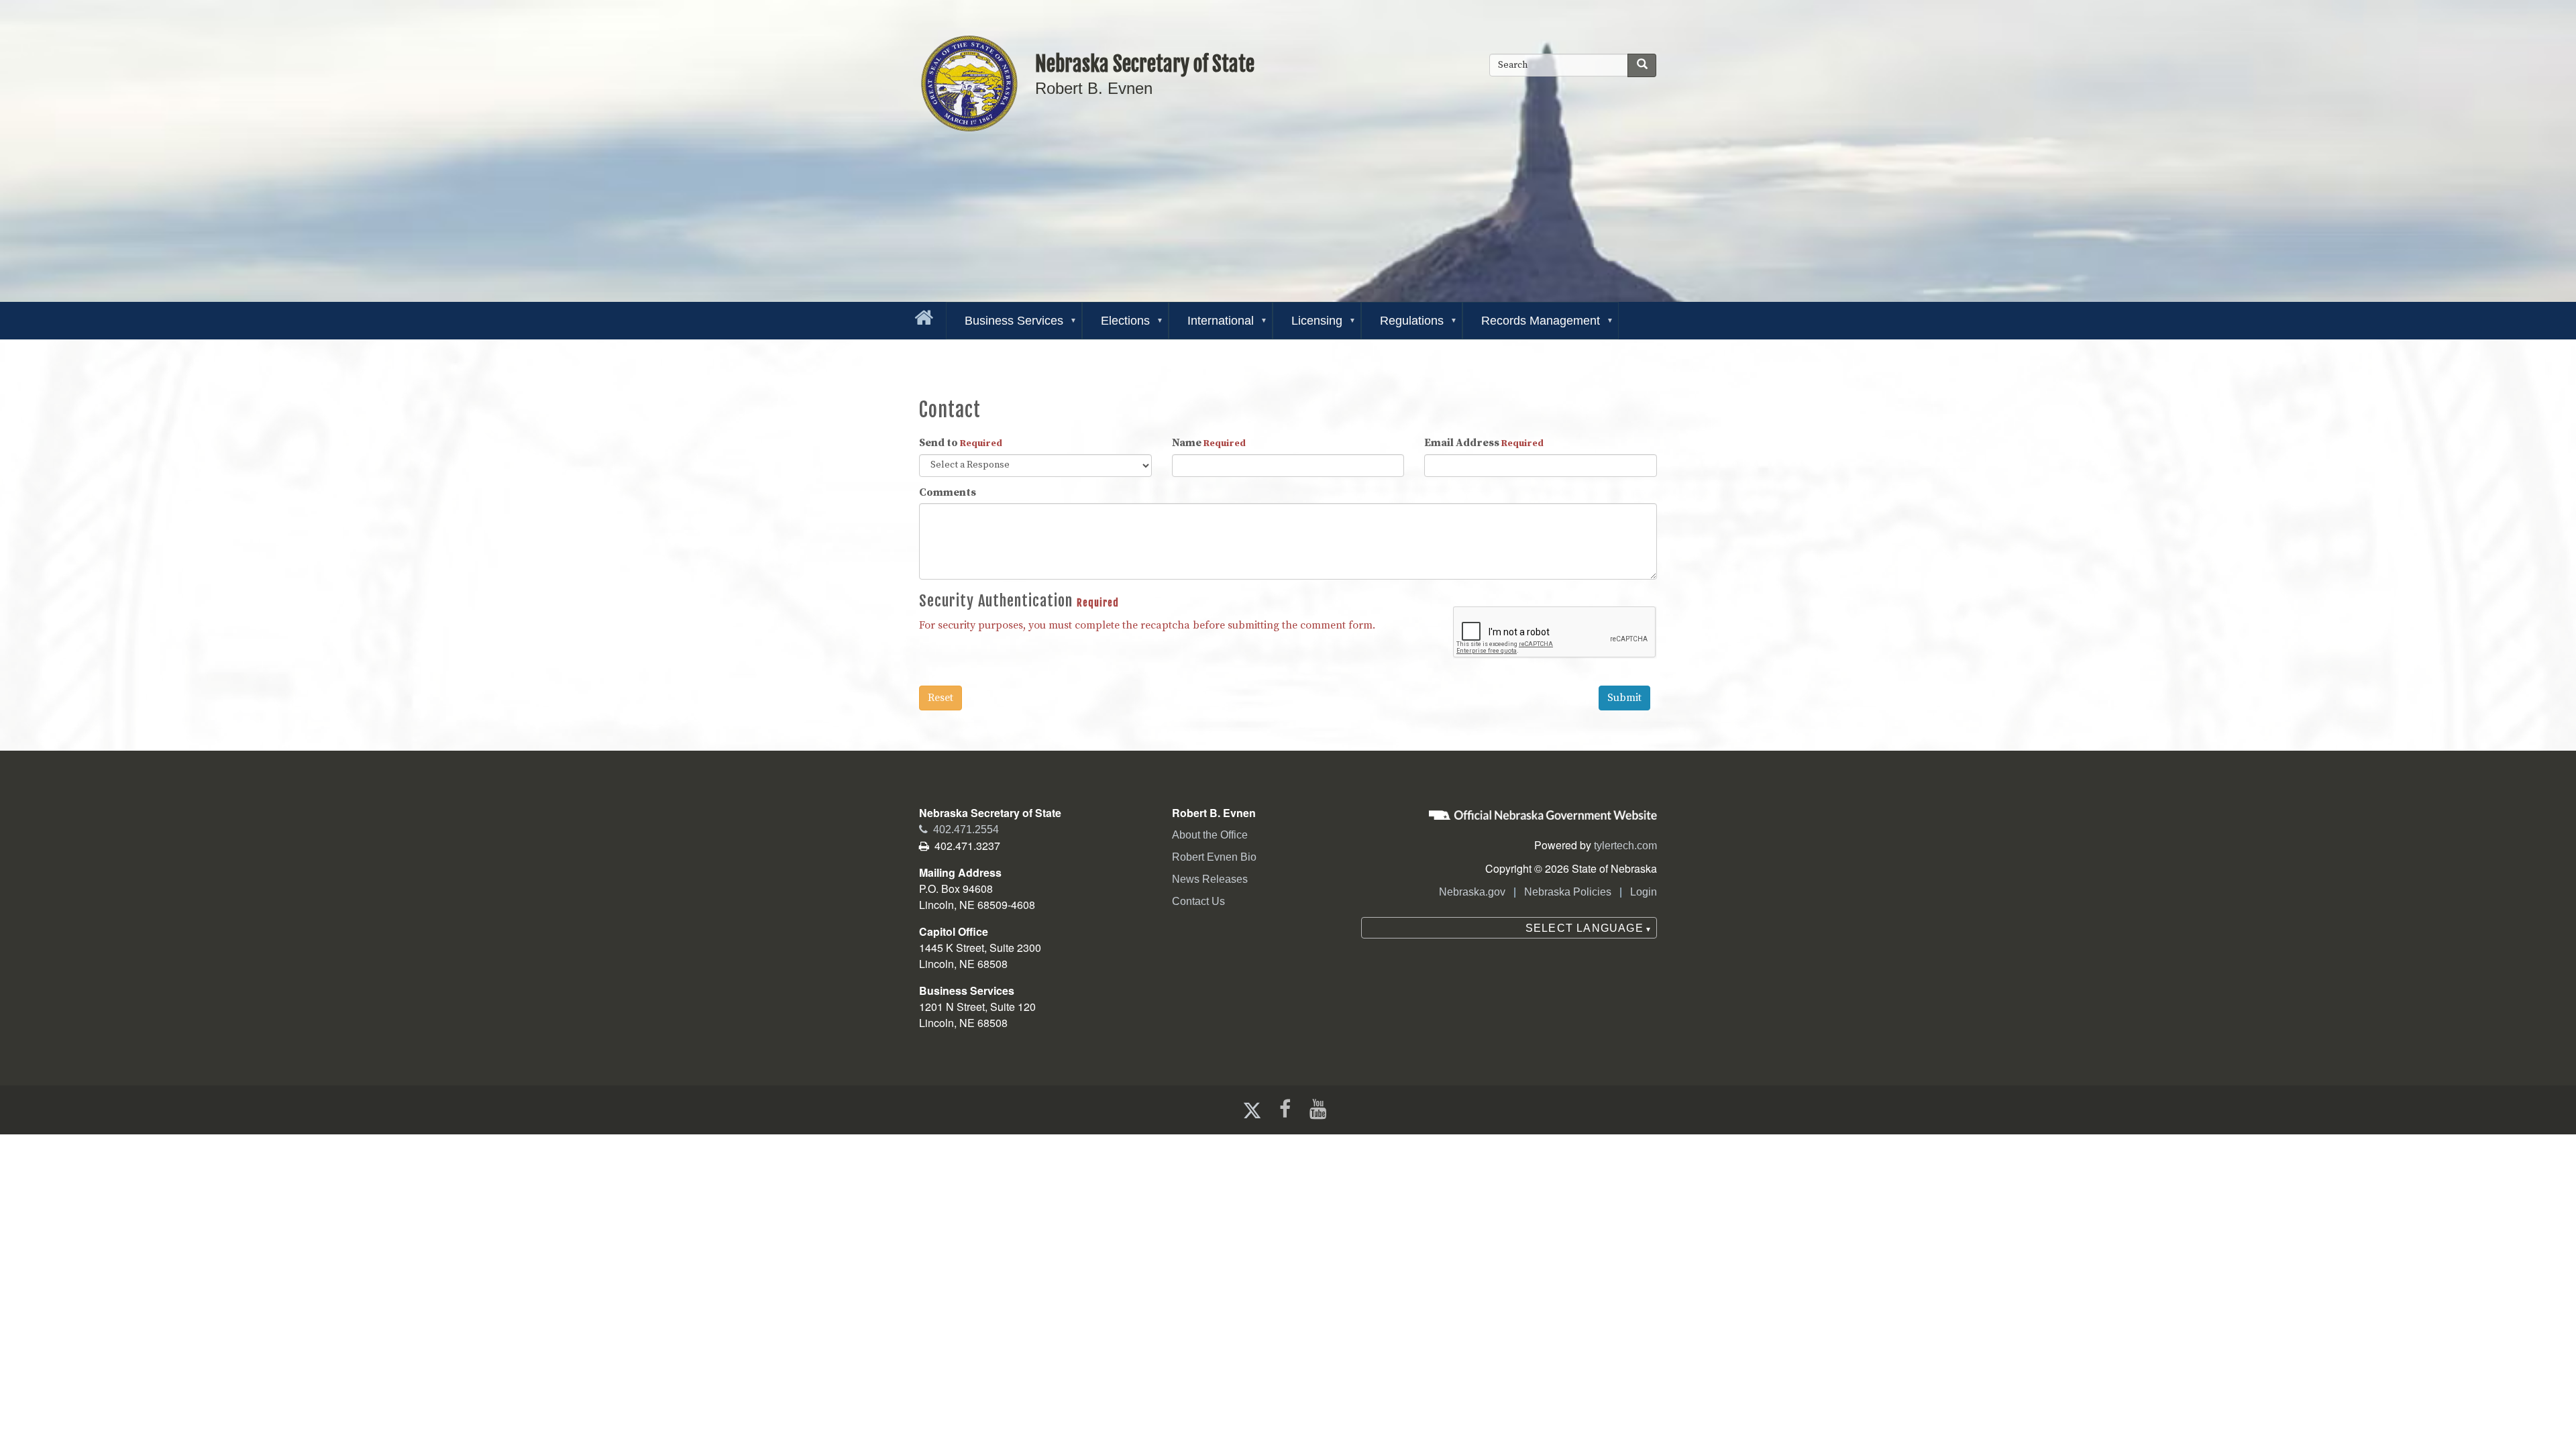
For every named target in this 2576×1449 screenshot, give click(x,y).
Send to (961, 443)
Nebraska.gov (1472, 892)
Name (1209, 443)
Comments (948, 492)
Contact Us (1198, 901)
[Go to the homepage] (921, 315)
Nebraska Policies (1568, 892)
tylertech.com (1625, 846)
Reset (941, 698)
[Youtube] (1321, 1109)
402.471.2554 (959, 829)
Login (1644, 892)
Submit (1624, 698)
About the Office (1210, 835)
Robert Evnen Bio (1214, 857)
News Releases (1210, 879)
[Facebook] (1284, 1109)
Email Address (1484, 443)
